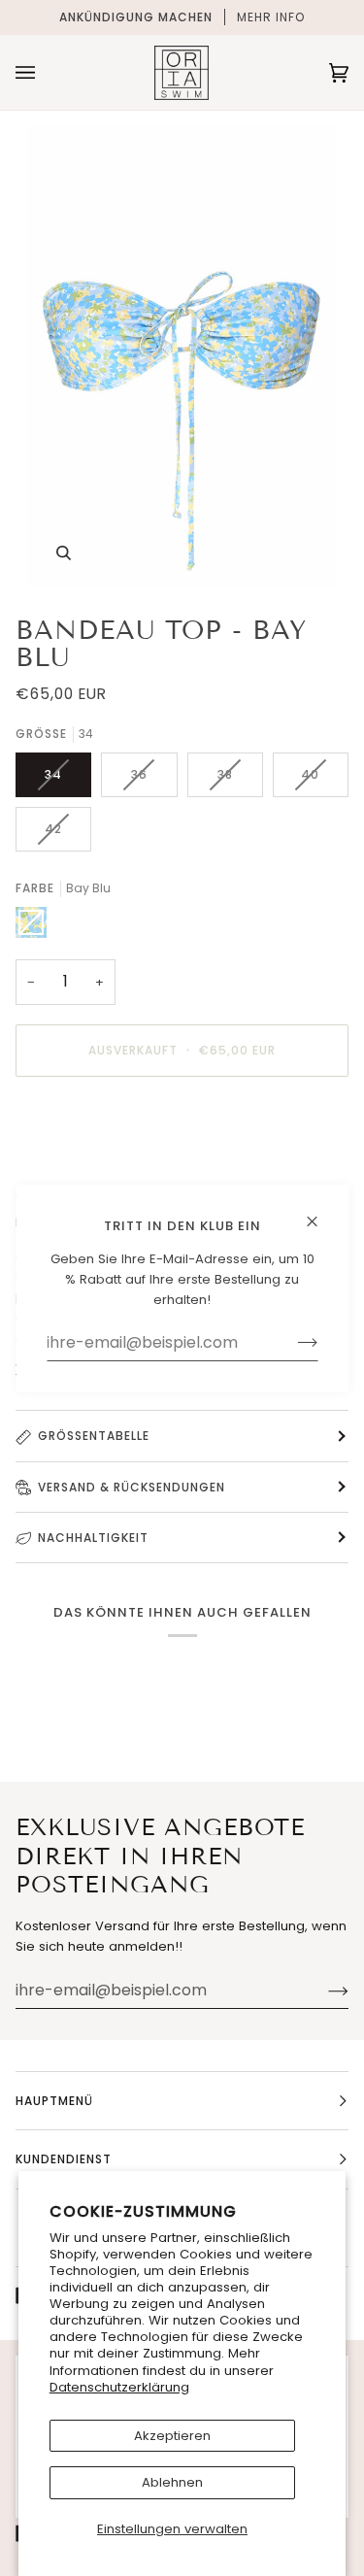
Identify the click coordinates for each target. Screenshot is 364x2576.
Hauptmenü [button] (54, 2101)
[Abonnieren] (323, 1991)
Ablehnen (172, 2482)
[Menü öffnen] (45, 72)
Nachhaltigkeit (93, 1538)
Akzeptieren (172, 2436)
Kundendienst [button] (64, 2159)
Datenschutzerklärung (119, 2387)
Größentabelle (94, 1436)
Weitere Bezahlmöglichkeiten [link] (109, 1167)
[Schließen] (320, 1212)
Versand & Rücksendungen (132, 1487)
